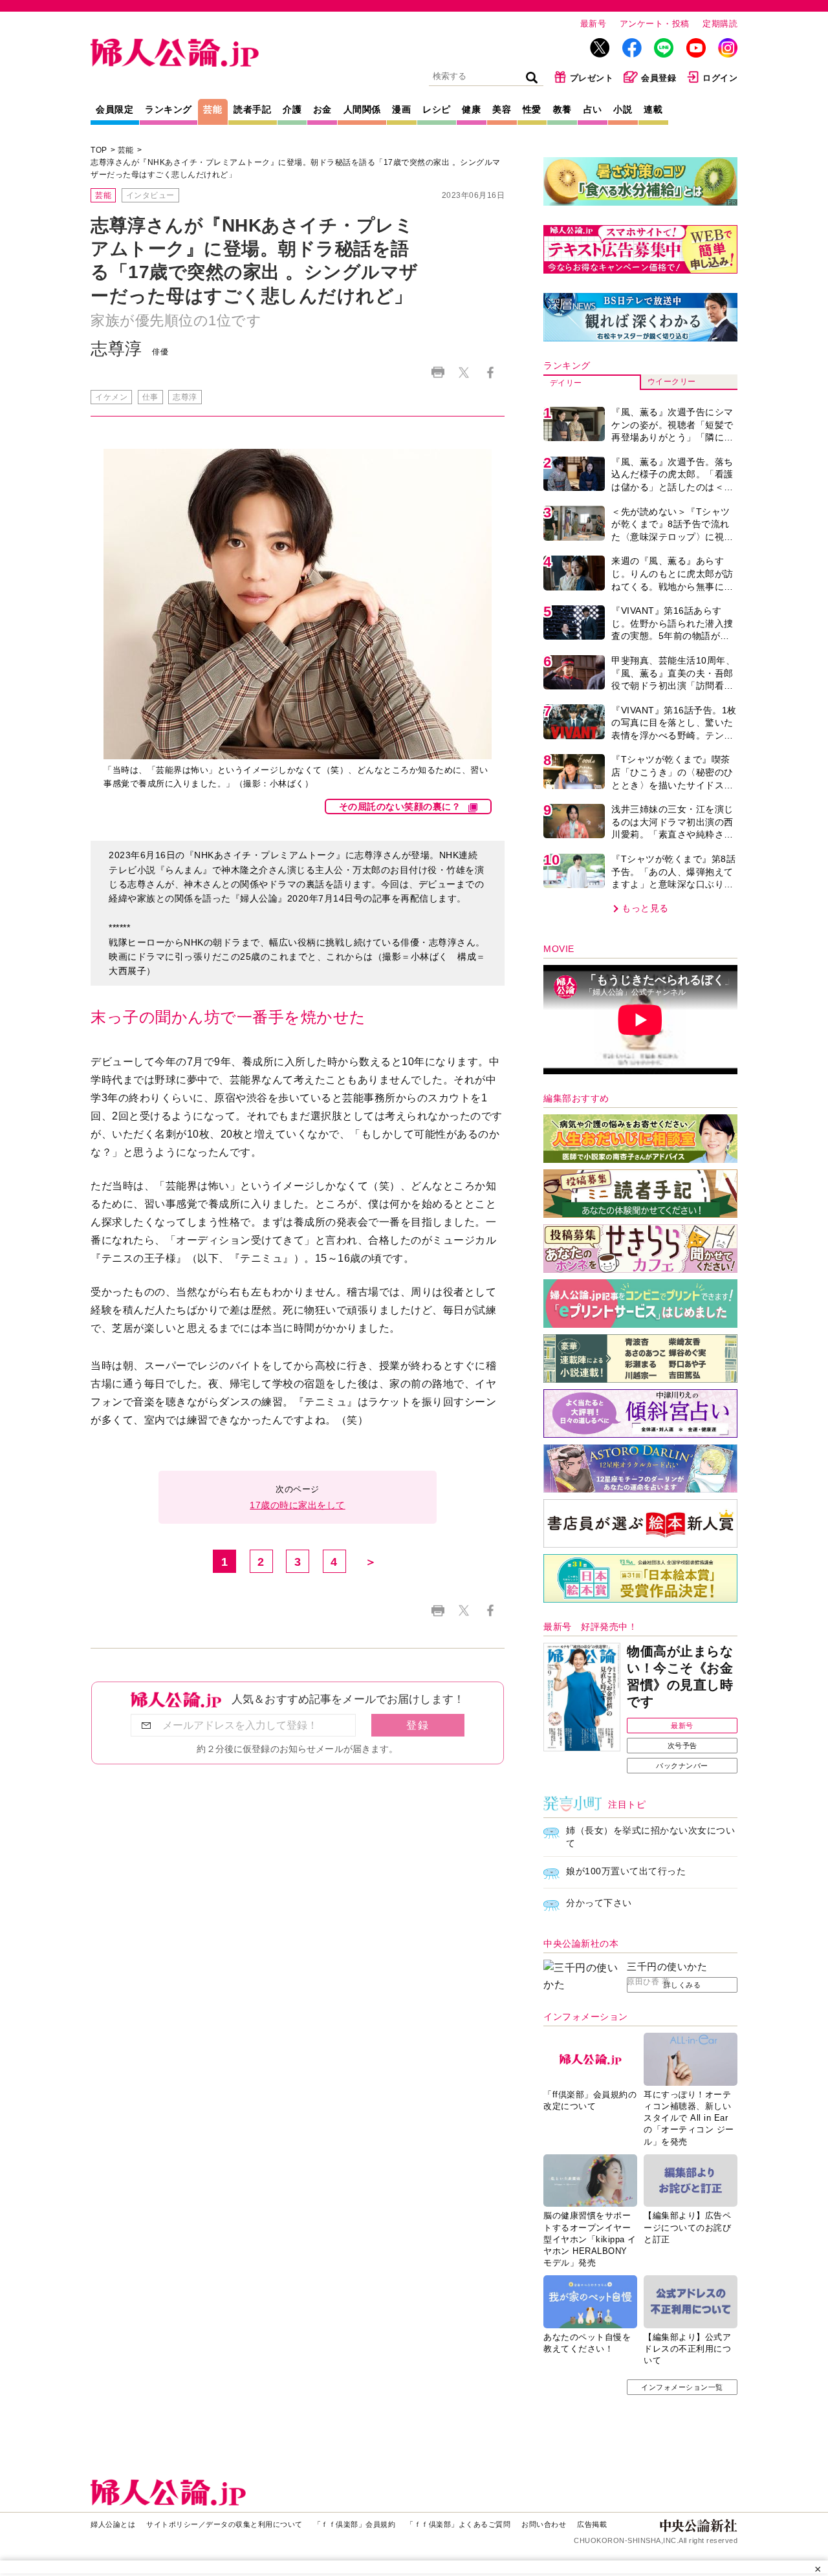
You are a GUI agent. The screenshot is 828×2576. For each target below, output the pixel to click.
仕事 (150, 397)
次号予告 (682, 1746)
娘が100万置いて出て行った (626, 1871)
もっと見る (645, 908)
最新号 (594, 24)
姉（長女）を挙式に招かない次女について (650, 1837)
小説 (623, 109)
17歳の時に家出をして (298, 1505)
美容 (502, 109)
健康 (471, 109)
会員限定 (114, 109)
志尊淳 (185, 397)
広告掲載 (592, 2524)
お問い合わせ (544, 2524)
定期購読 (720, 24)
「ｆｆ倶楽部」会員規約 (355, 2524)
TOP (99, 150)
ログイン (720, 78)
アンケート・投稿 (655, 24)
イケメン (111, 397)
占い (593, 109)
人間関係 (362, 109)
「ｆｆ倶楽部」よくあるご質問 (458, 2524)
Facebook (490, 372)
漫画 (401, 109)
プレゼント (592, 78)
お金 (322, 109)
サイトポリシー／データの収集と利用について (224, 2524)
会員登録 (659, 78)
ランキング (169, 109)
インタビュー (150, 195)
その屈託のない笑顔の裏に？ (400, 806)
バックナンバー (682, 1766)
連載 (653, 109)
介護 (292, 109)
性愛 (532, 109)
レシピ (437, 109)
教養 (562, 109)
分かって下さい (599, 1903)
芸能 (212, 109)
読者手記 (252, 109)
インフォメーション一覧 (682, 2387)
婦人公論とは (113, 2524)
